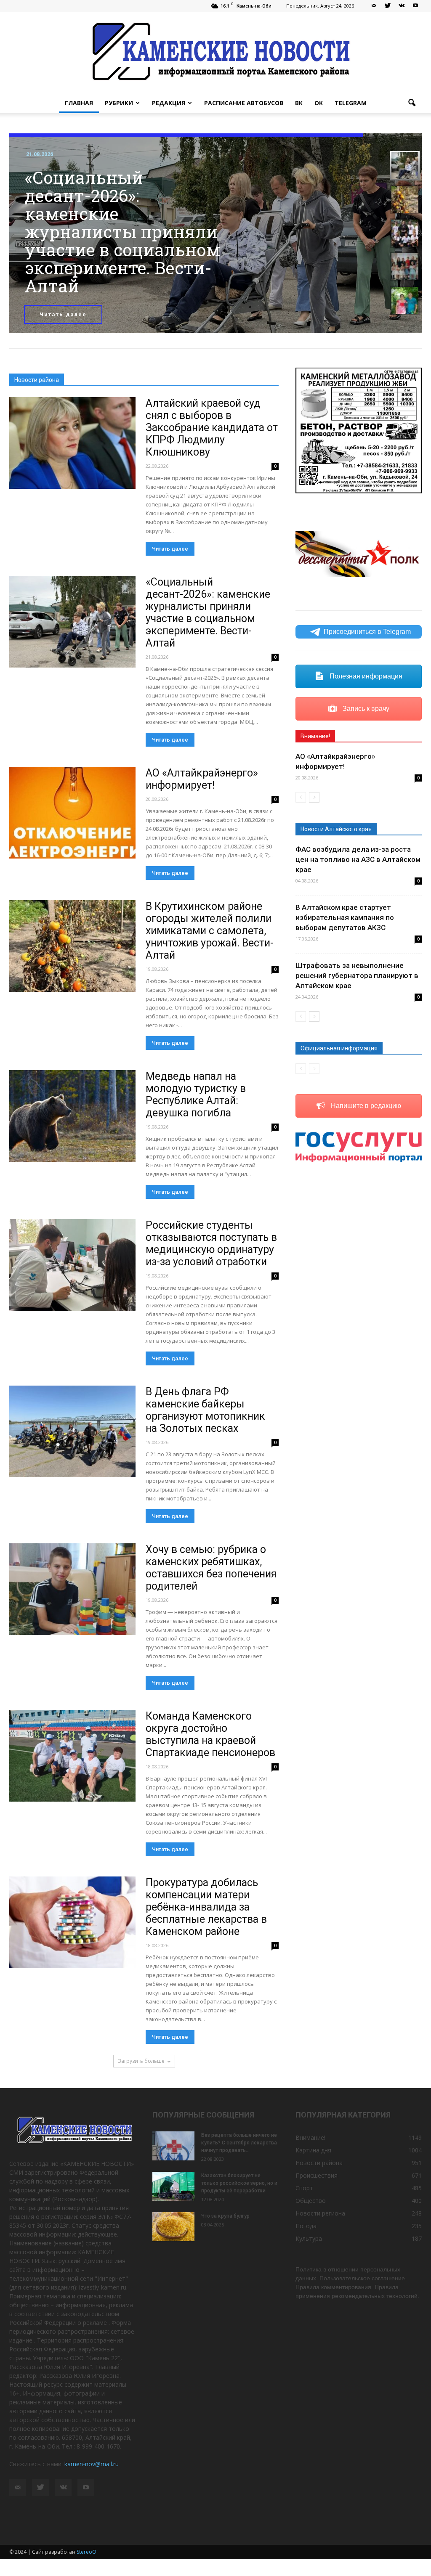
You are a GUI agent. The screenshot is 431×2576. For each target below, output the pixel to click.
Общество (311, 2201)
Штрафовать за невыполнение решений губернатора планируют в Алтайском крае (357, 975)
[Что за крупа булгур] (173, 2227)
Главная (79, 103)
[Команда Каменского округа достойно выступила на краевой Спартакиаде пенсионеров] (72, 1756)
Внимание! (310, 2137)
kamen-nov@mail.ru (92, 2464)
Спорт (304, 2188)
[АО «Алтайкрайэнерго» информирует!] (72, 813)
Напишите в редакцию (365, 1106)
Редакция (169, 103)
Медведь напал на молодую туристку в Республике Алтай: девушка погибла (196, 1095)
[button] (412, 103)
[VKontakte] (402, 6)
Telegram (351, 103)
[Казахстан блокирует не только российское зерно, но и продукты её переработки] (173, 2186)
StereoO (86, 2552)
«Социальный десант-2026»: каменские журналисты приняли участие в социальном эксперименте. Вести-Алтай (208, 612)
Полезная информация (365, 676)
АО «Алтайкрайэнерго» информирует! (202, 779)
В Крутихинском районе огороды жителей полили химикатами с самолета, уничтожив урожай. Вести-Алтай (210, 931)
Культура (309, 2238)
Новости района (319, 2163)
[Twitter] (388, 6)
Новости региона (320, 2213)
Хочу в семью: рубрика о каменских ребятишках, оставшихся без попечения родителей (211, 1568)
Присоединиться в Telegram (367, 632)
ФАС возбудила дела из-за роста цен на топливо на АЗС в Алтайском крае (358, 859)
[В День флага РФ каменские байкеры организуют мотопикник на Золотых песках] (72, 1431)
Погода (306, 2226)
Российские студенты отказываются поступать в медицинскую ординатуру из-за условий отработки (211, 1243)
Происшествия (317, 2175)
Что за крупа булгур (225, 2216)
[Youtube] (415, 6)
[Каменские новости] (215, 52)
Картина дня (313, 2150)
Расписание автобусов (244, 103)
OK (319, 103)
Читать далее (63, 314)
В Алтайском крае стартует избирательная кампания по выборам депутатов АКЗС (345, 917)
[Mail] (374, 6)
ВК (299, 103)
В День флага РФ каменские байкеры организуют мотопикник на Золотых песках (205, 1410)
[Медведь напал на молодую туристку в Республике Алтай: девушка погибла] (72, 1116)
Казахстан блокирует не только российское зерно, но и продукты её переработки (239, 2183)
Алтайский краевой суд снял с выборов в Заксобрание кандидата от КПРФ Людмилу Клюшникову (212, 428)
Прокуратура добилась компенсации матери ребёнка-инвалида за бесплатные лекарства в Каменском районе (206, 1907)
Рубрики (119, 103)
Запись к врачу (365, 709)
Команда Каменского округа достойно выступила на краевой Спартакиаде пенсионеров (210, 1734)
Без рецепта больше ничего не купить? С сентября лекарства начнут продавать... (239, 2143)
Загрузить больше (141, 2061)
